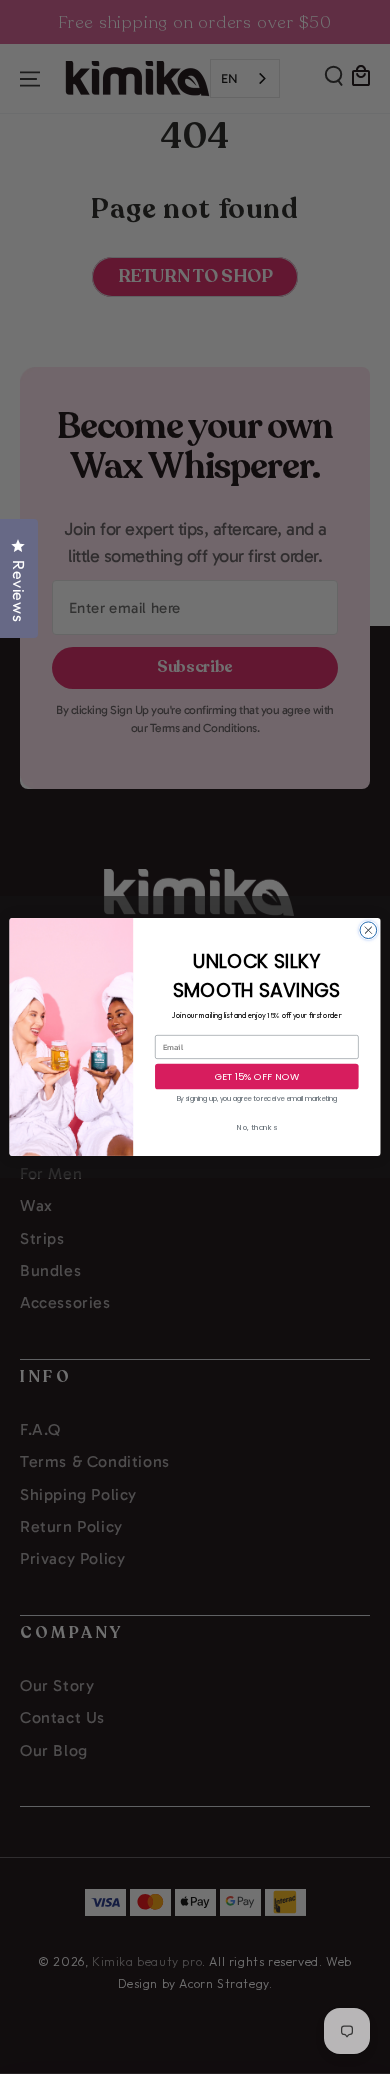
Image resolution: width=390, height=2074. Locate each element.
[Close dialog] (368, 930)
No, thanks (256, 1127)
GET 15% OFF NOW (257, 1076)
